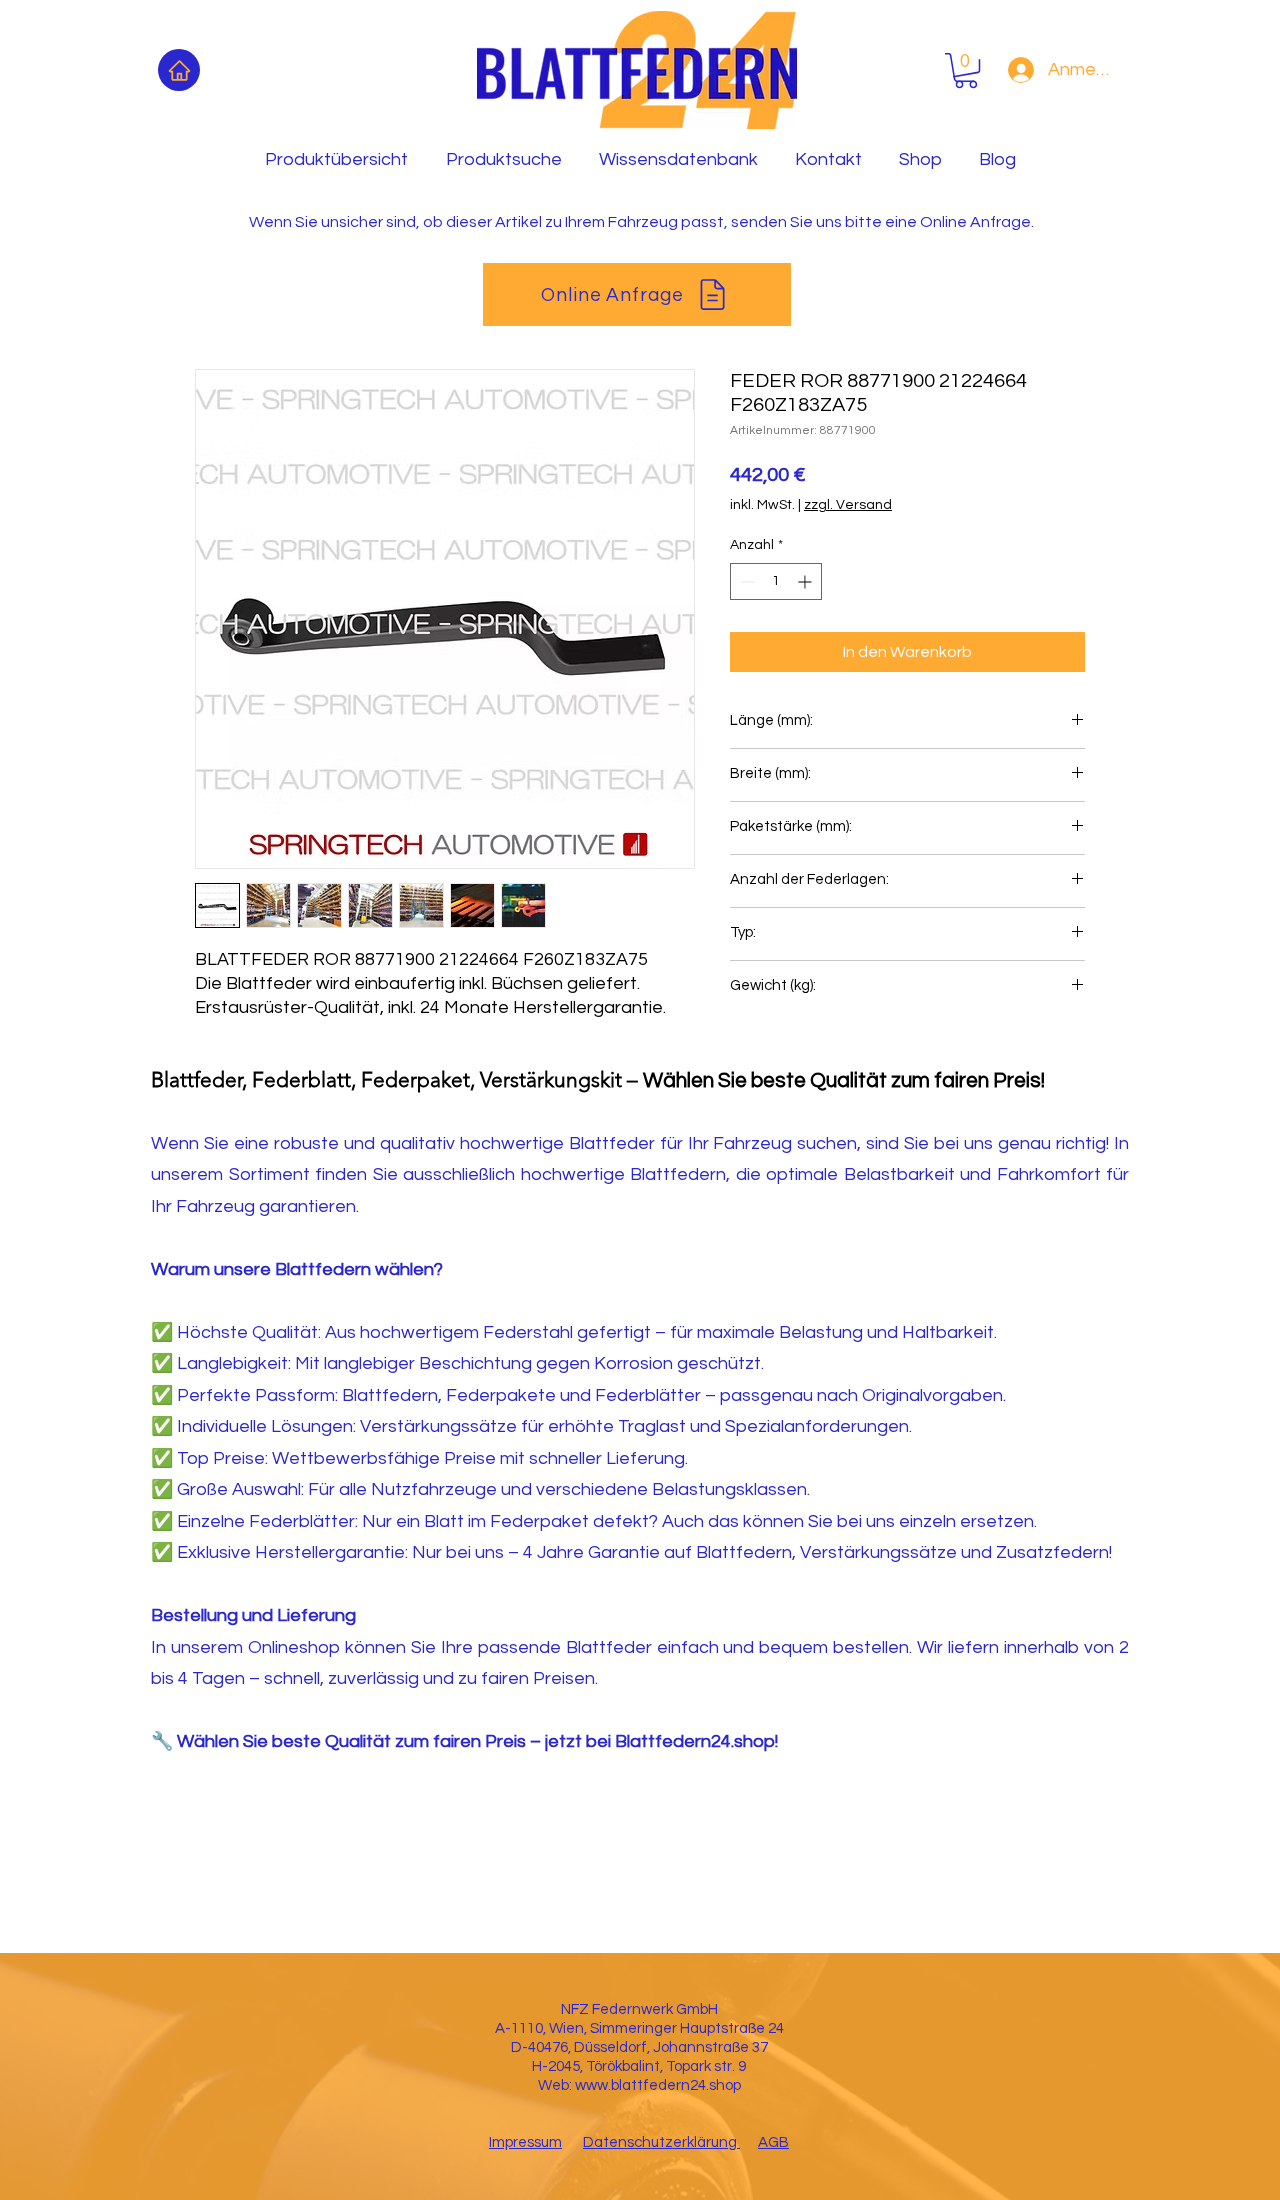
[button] (966, 70)
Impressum (525, 2142)
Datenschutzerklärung (661, 2142)
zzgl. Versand (848, 505)
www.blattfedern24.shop (658, 2085)
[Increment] (806, 581)
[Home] (179, 70)
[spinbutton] (776, 581)
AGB (773, 2142)
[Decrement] (745, 581)
